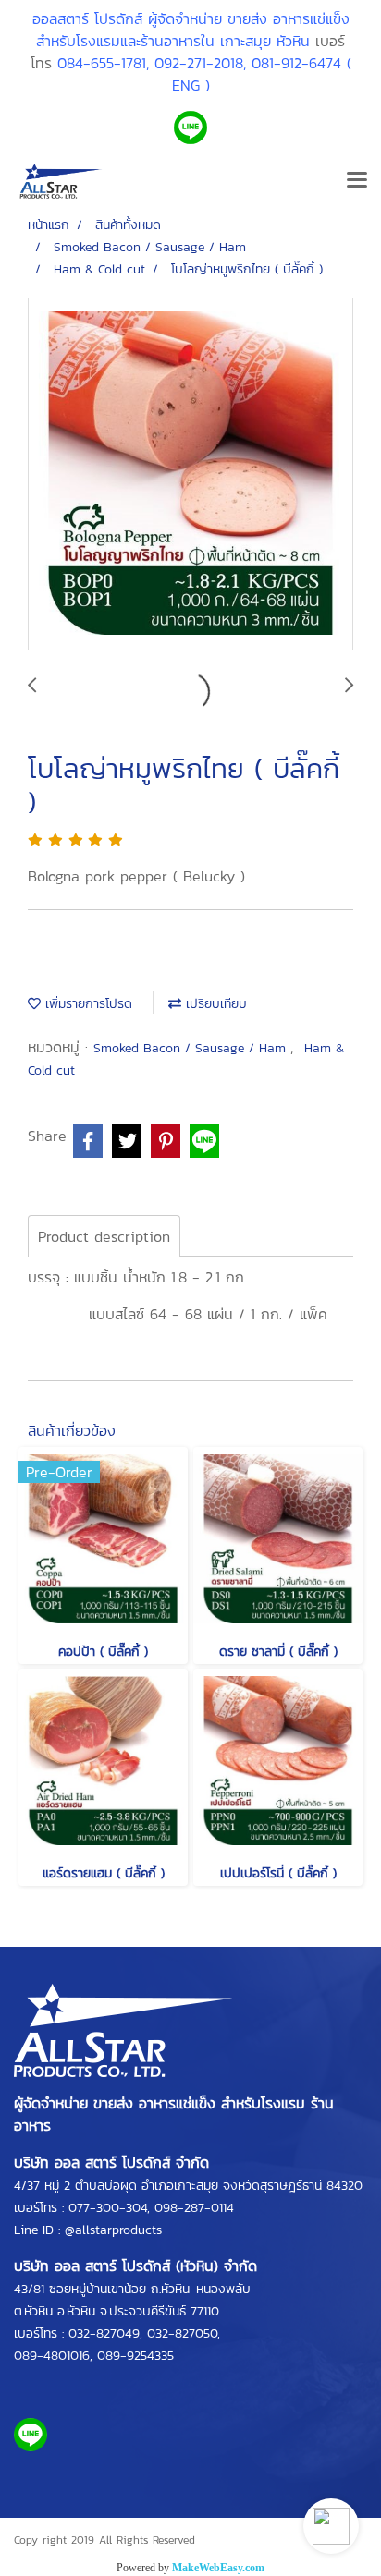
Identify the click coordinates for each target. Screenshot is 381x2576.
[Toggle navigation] (357, 181)
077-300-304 (108, 2208)
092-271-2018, (200, 63)
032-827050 (182, 2333)
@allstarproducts (113, 2230)
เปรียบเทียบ (214, 1004)
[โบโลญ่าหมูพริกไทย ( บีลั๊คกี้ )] (190, 475)
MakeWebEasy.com (218, 2568)
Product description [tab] (104, 1236)
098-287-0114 (194, 2208)
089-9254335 (135, 2356)
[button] (331, 2526)
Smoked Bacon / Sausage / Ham (192, 1048)
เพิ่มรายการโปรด (86, 1004)
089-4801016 (52, 2356)
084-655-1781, (103, 63)
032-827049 (104, 2333)
